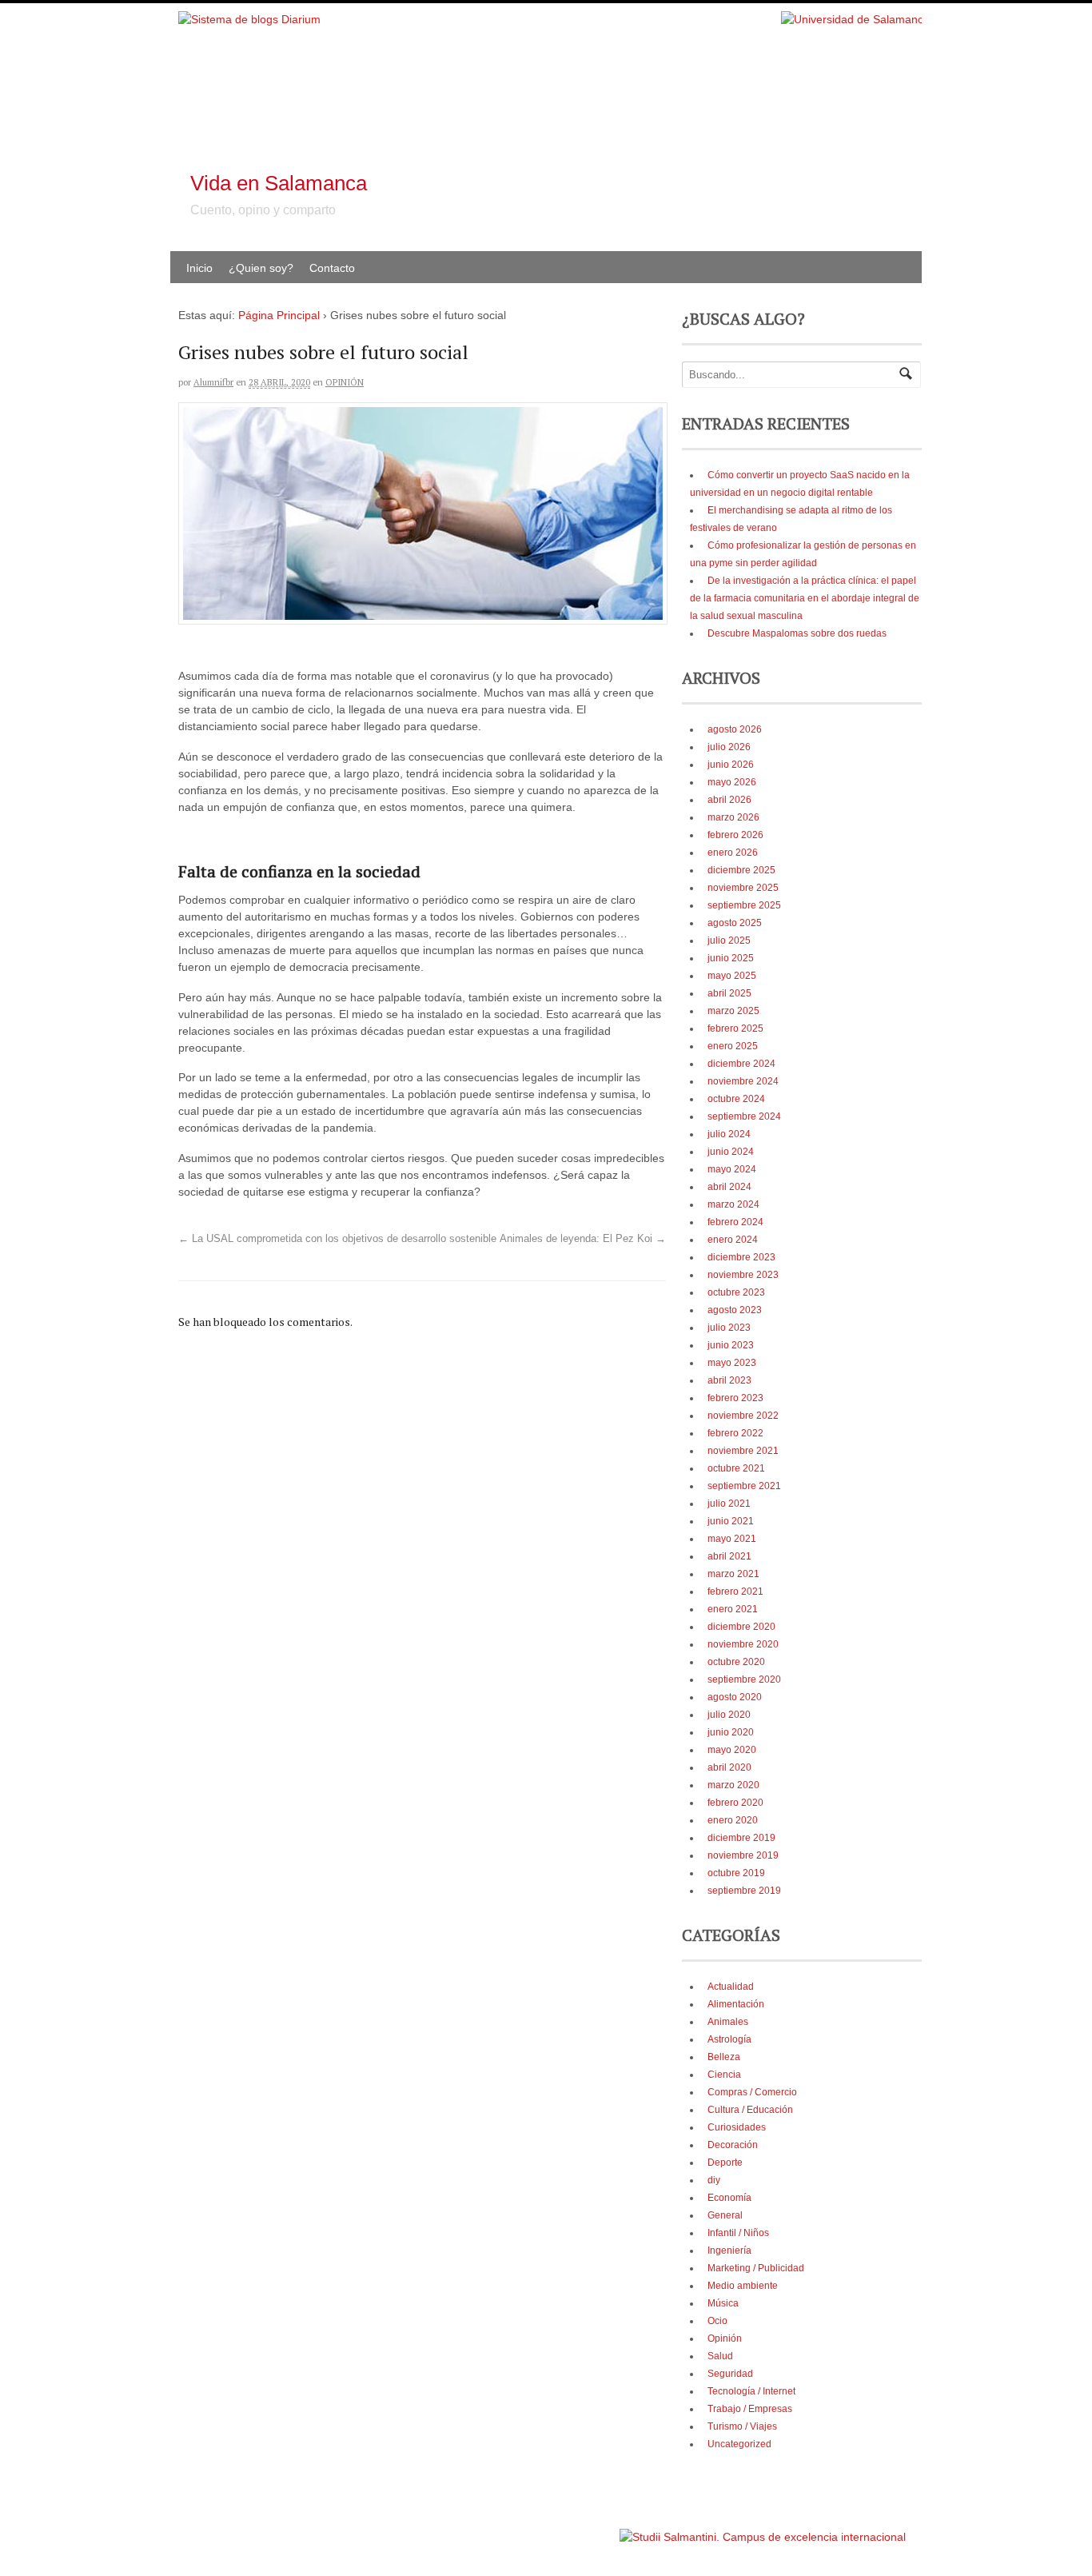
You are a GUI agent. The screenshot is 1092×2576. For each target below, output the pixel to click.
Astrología (729, 2039)
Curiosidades (737, 2127)
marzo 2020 (733, 1785)
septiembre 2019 (744, 1891)
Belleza (724, 2057)
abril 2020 (729, 1767)
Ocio (717, 2321)
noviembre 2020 (743, 1644)
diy (714, 2180)
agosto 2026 (735, 729)
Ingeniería (729, 2251)
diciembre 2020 (741, 1627)
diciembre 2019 (741, 1838)
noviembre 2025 (743, 888)
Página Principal (279, 315)
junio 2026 (731, 765)
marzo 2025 (733, 1011)
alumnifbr (213, 382)
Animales (728, 2022)
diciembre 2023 (741, 1257)
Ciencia (724, 2075)
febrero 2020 (735, 1803)
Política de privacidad (569, 2529)
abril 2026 (729, 800)
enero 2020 (733, 1820)
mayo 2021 (732, 1539)
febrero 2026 (735, 835)
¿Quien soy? (261, 268)
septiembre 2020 (744, 1679)
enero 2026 (733, 853)
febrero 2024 (735, 1222)
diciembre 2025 (741, 870)
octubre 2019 (736, 1873)
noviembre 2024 (743, 1081)
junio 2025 (731, 958)
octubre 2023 (736, 1292)
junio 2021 (731, 1521)
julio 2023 (729, 1328)
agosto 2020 (735, 1697)
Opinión (345, 382)
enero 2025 (733, 1046)
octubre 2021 (736, 1468)
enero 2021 (733, 1609)
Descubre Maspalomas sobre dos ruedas (797, 633)
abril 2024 (729, 1187)
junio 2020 (731, 1732)
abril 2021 (729, 1556)
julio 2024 (729, 1134)
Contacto (332, 268)
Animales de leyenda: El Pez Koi (583, 1239)
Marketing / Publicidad (756, 2268)
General (725, 2215)
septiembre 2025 (744, 905)
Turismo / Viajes (742, 2426)
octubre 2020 (736, 1662)
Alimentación (736, 2004)
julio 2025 (729, 941)
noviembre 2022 (743, 1416)
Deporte (725, 2163)
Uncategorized (739, 2444)
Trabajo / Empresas (750, 2409)
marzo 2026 (733, 817)
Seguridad (730, 2374)
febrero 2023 (735, 1398)
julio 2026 (729, 747)
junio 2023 (731, 1345)
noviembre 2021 (743, 1451)
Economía (729, 2198)
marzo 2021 (733, 1574)
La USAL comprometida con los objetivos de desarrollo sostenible (337, 1239)
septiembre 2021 (744, 1486)
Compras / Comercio (752, 2092)
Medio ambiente (743, 2286)
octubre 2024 (736, 1099)
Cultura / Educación (750, 2110)
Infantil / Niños (738, 2233)
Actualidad (731, 1987)
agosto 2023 (735, 1310)
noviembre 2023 (743, 1275)
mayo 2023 (732, 1363)
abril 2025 (729, 993)
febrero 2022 (735, 1433)
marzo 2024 (733, 1204)
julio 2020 (729, 1715)
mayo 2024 (732, 1169)
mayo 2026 (732, 782)
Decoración (733, 2145)
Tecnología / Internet (751, 2391)
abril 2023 (729, 1380)
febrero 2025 (735, 1028)
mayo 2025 (732, 976)
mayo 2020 (732, 1750)
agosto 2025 (735, 923)
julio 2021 (729, 1504)
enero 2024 (733, 1240)
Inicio (199, 268)
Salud (720, 2356)
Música (723, 2303)
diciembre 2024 (741, 1064)
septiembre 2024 (744, 1116)
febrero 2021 (735, 1592)
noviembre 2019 (743, 1855)
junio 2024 (731, 1152)
